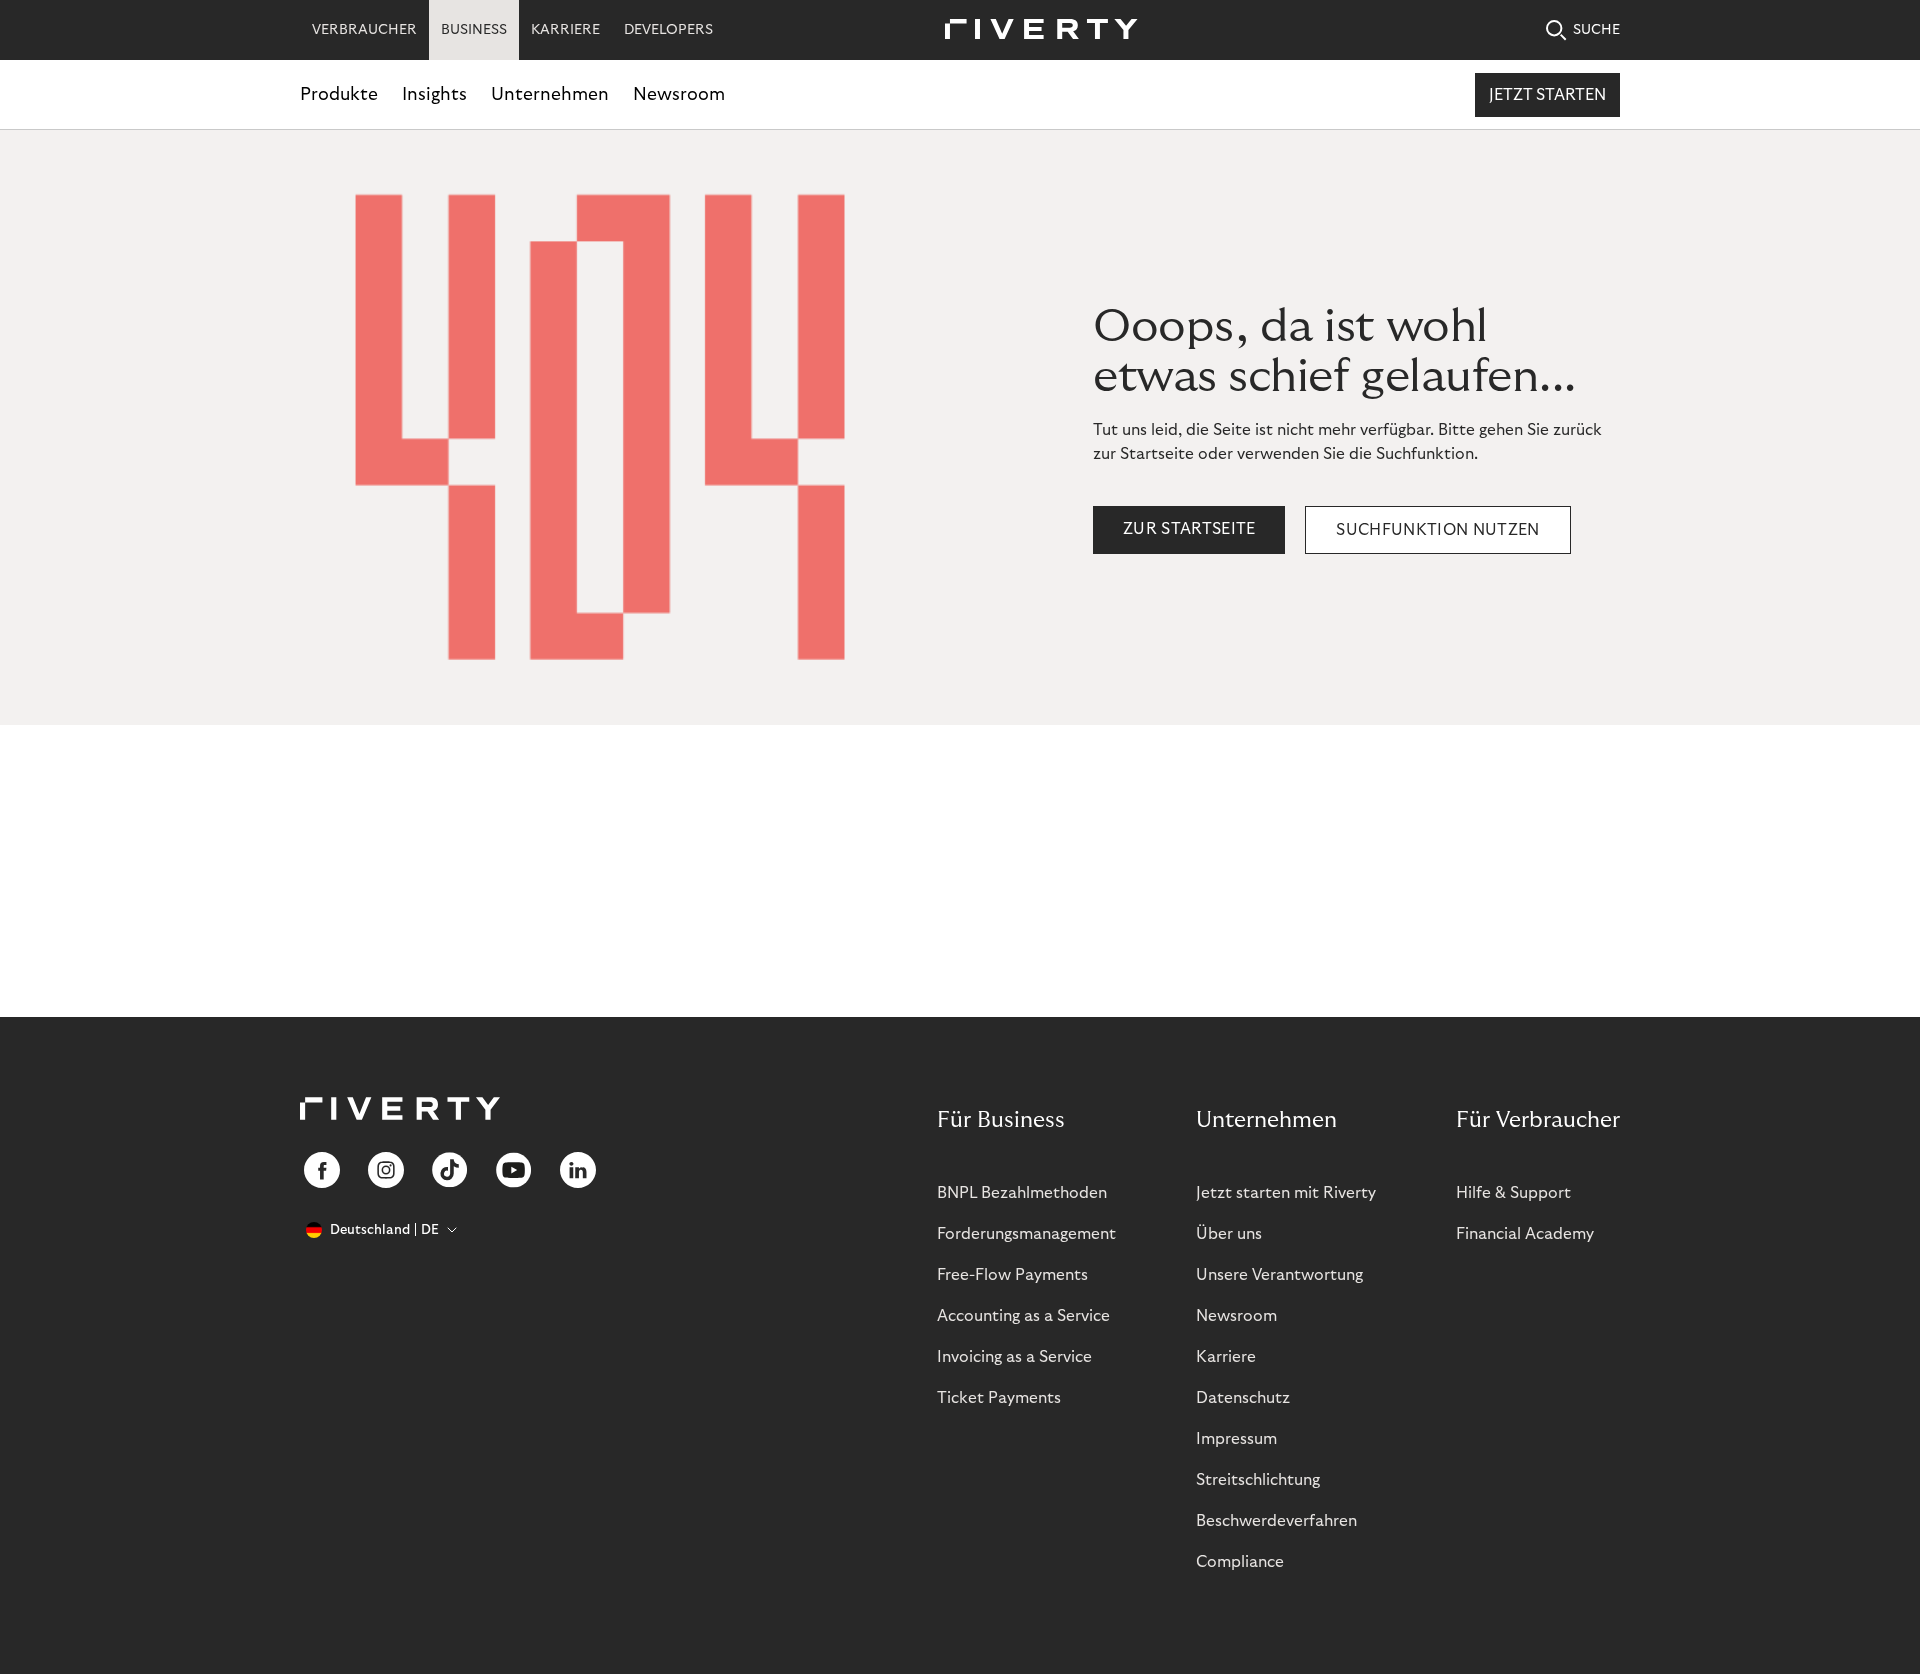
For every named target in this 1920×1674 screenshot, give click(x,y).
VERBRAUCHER (364, 30)
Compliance (1240, 1562)
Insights (434, 94)
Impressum (1236, 1439)
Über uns (1229, 1234)
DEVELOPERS (668, 30)
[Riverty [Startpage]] (1034, 30)
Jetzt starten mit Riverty (1286, 1193)
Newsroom (679, 94)
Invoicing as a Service (1014, 1357)
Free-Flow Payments (1012, 1275)
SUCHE (1596, 30)
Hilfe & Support (1513, 1193)
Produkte (339, 94)
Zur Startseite (1189, 529)
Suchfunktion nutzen (1437, 530)
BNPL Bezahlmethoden (1022, 1193)
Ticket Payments (999, 1398)
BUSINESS (474, 30)
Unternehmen (550, 94)
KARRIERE (565, 30)
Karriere (1226, 1357)
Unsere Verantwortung (1279, 1275)
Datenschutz (1243, 1398)
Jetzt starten (1547, 95)
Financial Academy (1525, 1234)
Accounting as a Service (1023, 1316)
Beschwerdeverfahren (1276, 1521)
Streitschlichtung (1258, 1480)
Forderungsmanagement (1026, 1234)
